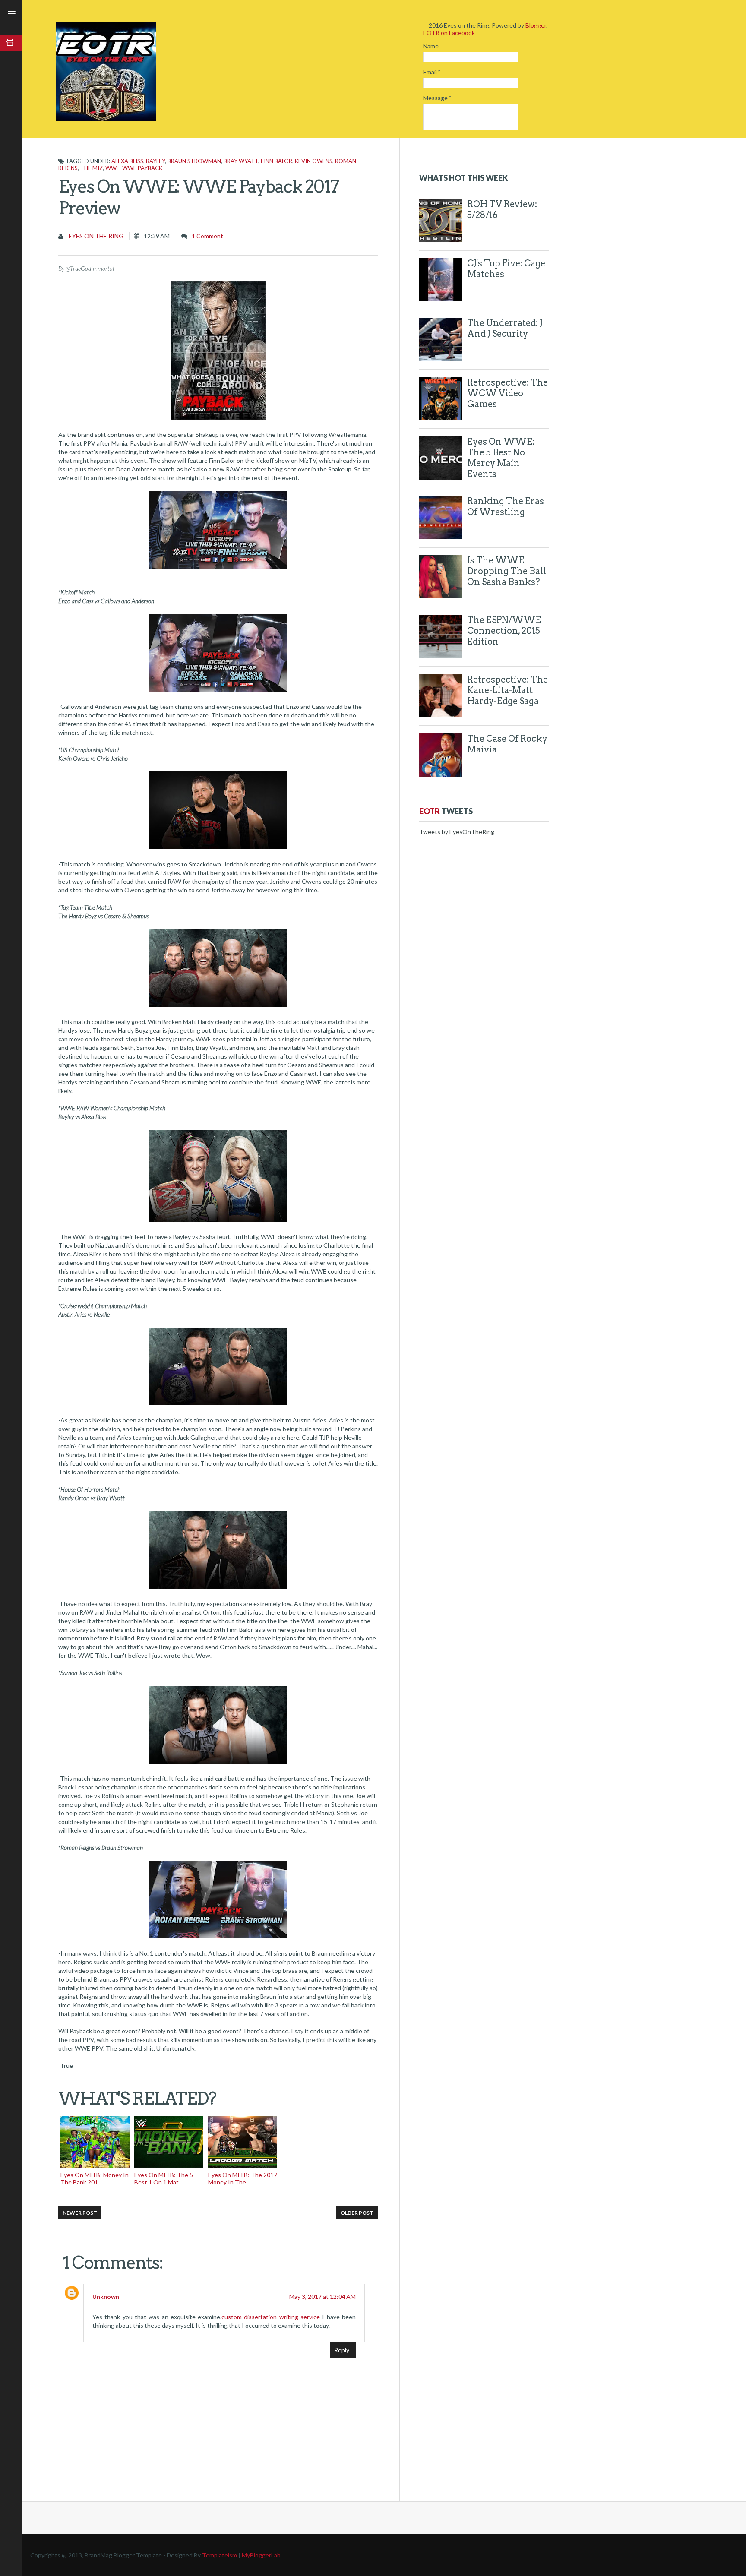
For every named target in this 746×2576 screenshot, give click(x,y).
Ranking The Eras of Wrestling (506, 507)
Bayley (155, 161)
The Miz (92, 168)
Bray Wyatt (241, 161)
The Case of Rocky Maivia (507, 744)
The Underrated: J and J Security (505, 328)
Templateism (220, 2555)
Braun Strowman (194, 161)
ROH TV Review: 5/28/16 (502, 210)
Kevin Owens (314, 161)
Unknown (106, 2296)
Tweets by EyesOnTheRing (457, 832)
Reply (342, 2350)
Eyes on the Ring (95, 236)
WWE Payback (142, 168)
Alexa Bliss (127, 161)
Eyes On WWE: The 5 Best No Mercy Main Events (501, 458)
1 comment (207, 236)
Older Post (357, 2213)
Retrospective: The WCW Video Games (507, 393)
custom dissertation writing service (271, 2317)
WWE (112, 168)
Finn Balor (277, 161)
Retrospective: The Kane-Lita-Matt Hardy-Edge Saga (507, 690)
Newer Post (80, 2213)
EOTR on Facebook (449, 33)
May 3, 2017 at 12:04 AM (322, 2296)
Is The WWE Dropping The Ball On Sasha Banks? (507, 571)
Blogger (536, 25)
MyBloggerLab (261, 2555)
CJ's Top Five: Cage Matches (506, 269)
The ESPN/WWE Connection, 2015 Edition (504, 631)
